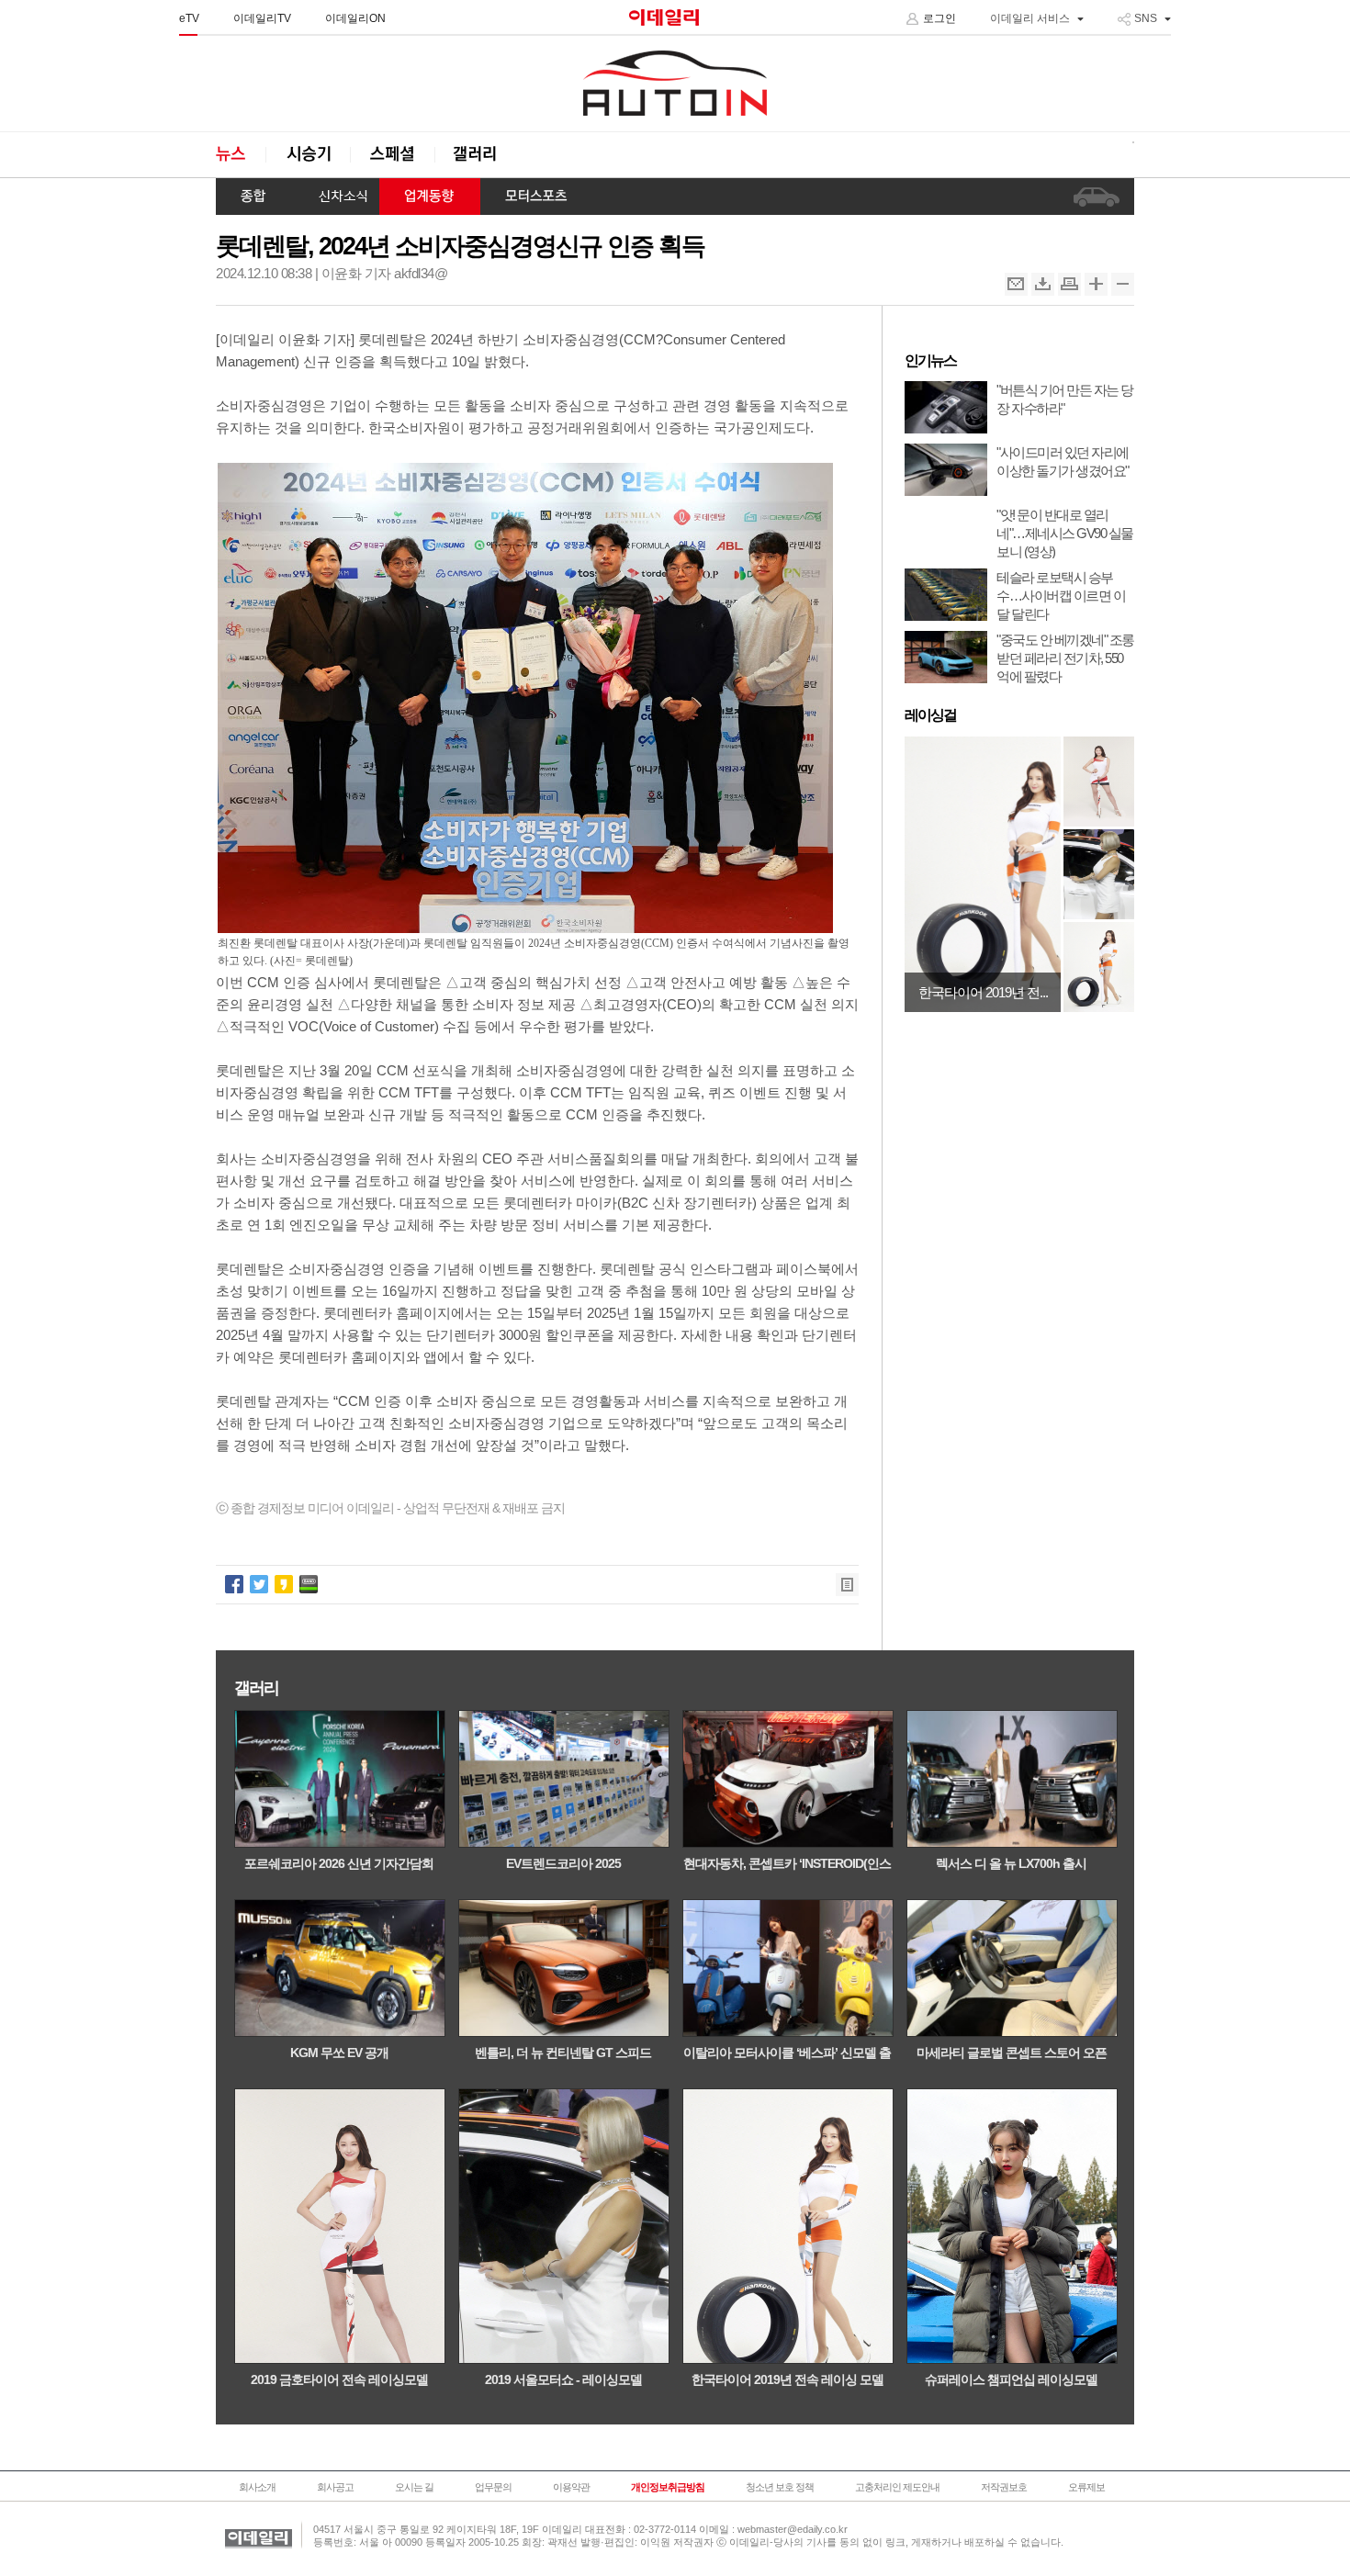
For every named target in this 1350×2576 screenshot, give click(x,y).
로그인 (939, 18)
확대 (1096, 284)
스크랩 (1043, 284)
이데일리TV (262, 18)
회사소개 (257, 2487)
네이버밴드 (309, 1584)
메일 (1016, 284)
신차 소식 (336, 197)
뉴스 (241, 155)
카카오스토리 (284, 1584)
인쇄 (1069, 284)
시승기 (308, 155)
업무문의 (493, 2487)
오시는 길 (414, 2487)
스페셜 (392, 155)
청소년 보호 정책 (780, 2487)
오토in (675, 84)
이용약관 (571, 2487)
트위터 (259, 1584)
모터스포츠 (536, 197)
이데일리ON (355, 18)
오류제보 (1086, 2487)
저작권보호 (1004, 2487)
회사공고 (335, 2487)
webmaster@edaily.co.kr (793, 2529)
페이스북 (234, 1584)
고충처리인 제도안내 (897, 2487)
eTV (189, 18)
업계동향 (430, 197)
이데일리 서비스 (1030, 18)
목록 (847, 1585)
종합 (254, 197)
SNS (1146, 18)
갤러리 (477, 155)
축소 (1123, 284)
